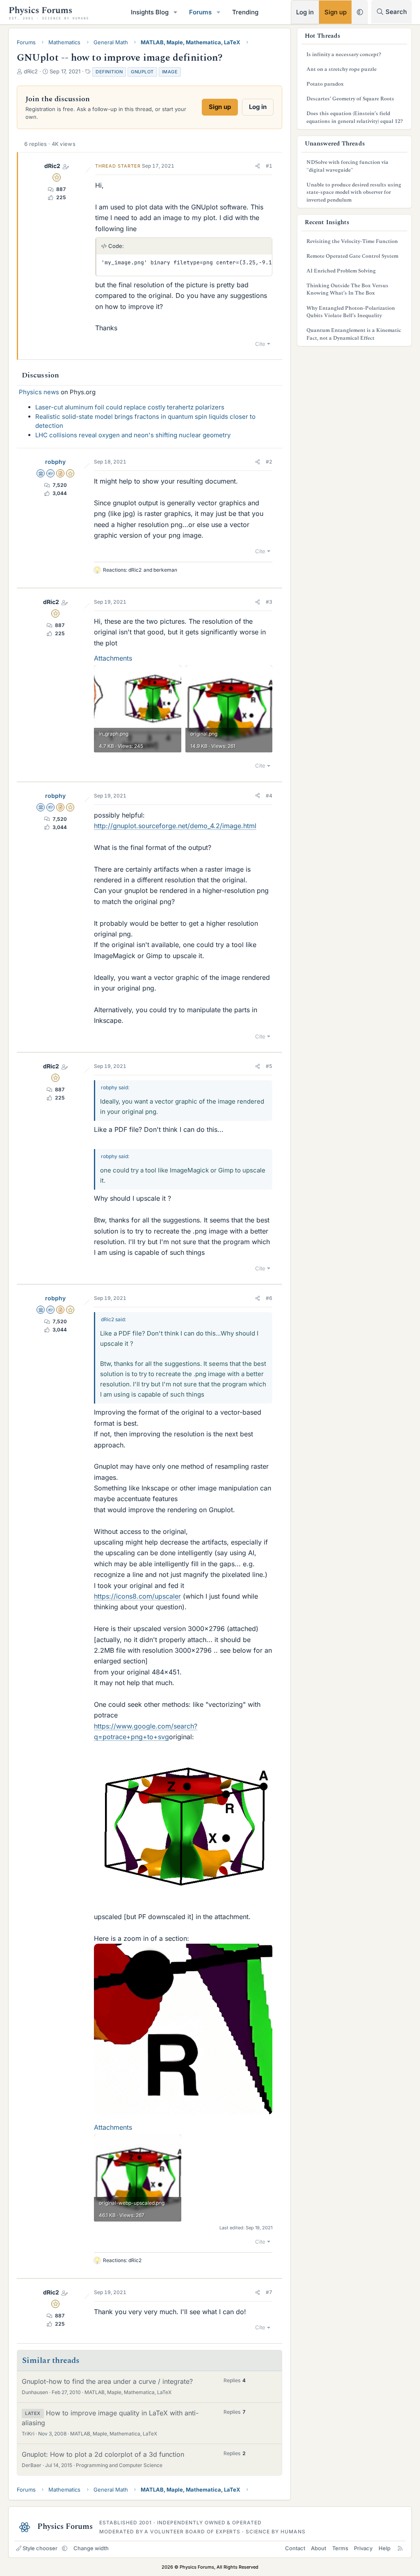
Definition (109, 72)
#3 (269, 602)
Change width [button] (91, 2548)
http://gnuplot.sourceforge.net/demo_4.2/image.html (175, 826)
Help (385, 2548)
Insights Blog (150, 12)
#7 (269, 2292)
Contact (295, 2548)
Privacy (363, 2548)
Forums (200, 12)
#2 (269, 462)
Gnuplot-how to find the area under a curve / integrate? (107, 2381)
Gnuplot (142, 72)
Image (170, 72)
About (318, 2548)
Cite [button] (260, 344)
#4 (269, 796)
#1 (269, 166)
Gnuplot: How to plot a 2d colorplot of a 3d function (103, 2454)
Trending (245, 12)
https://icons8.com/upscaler (137, 1596)
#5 (269, 1066)
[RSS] (400, 2548)
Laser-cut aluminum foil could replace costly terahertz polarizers (130, 407)
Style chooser (40, 2548)
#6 (269, 1298)
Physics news (39, 392)
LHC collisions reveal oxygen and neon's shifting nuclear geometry (133, 435)
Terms (340, 2548)
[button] (176, 12)
